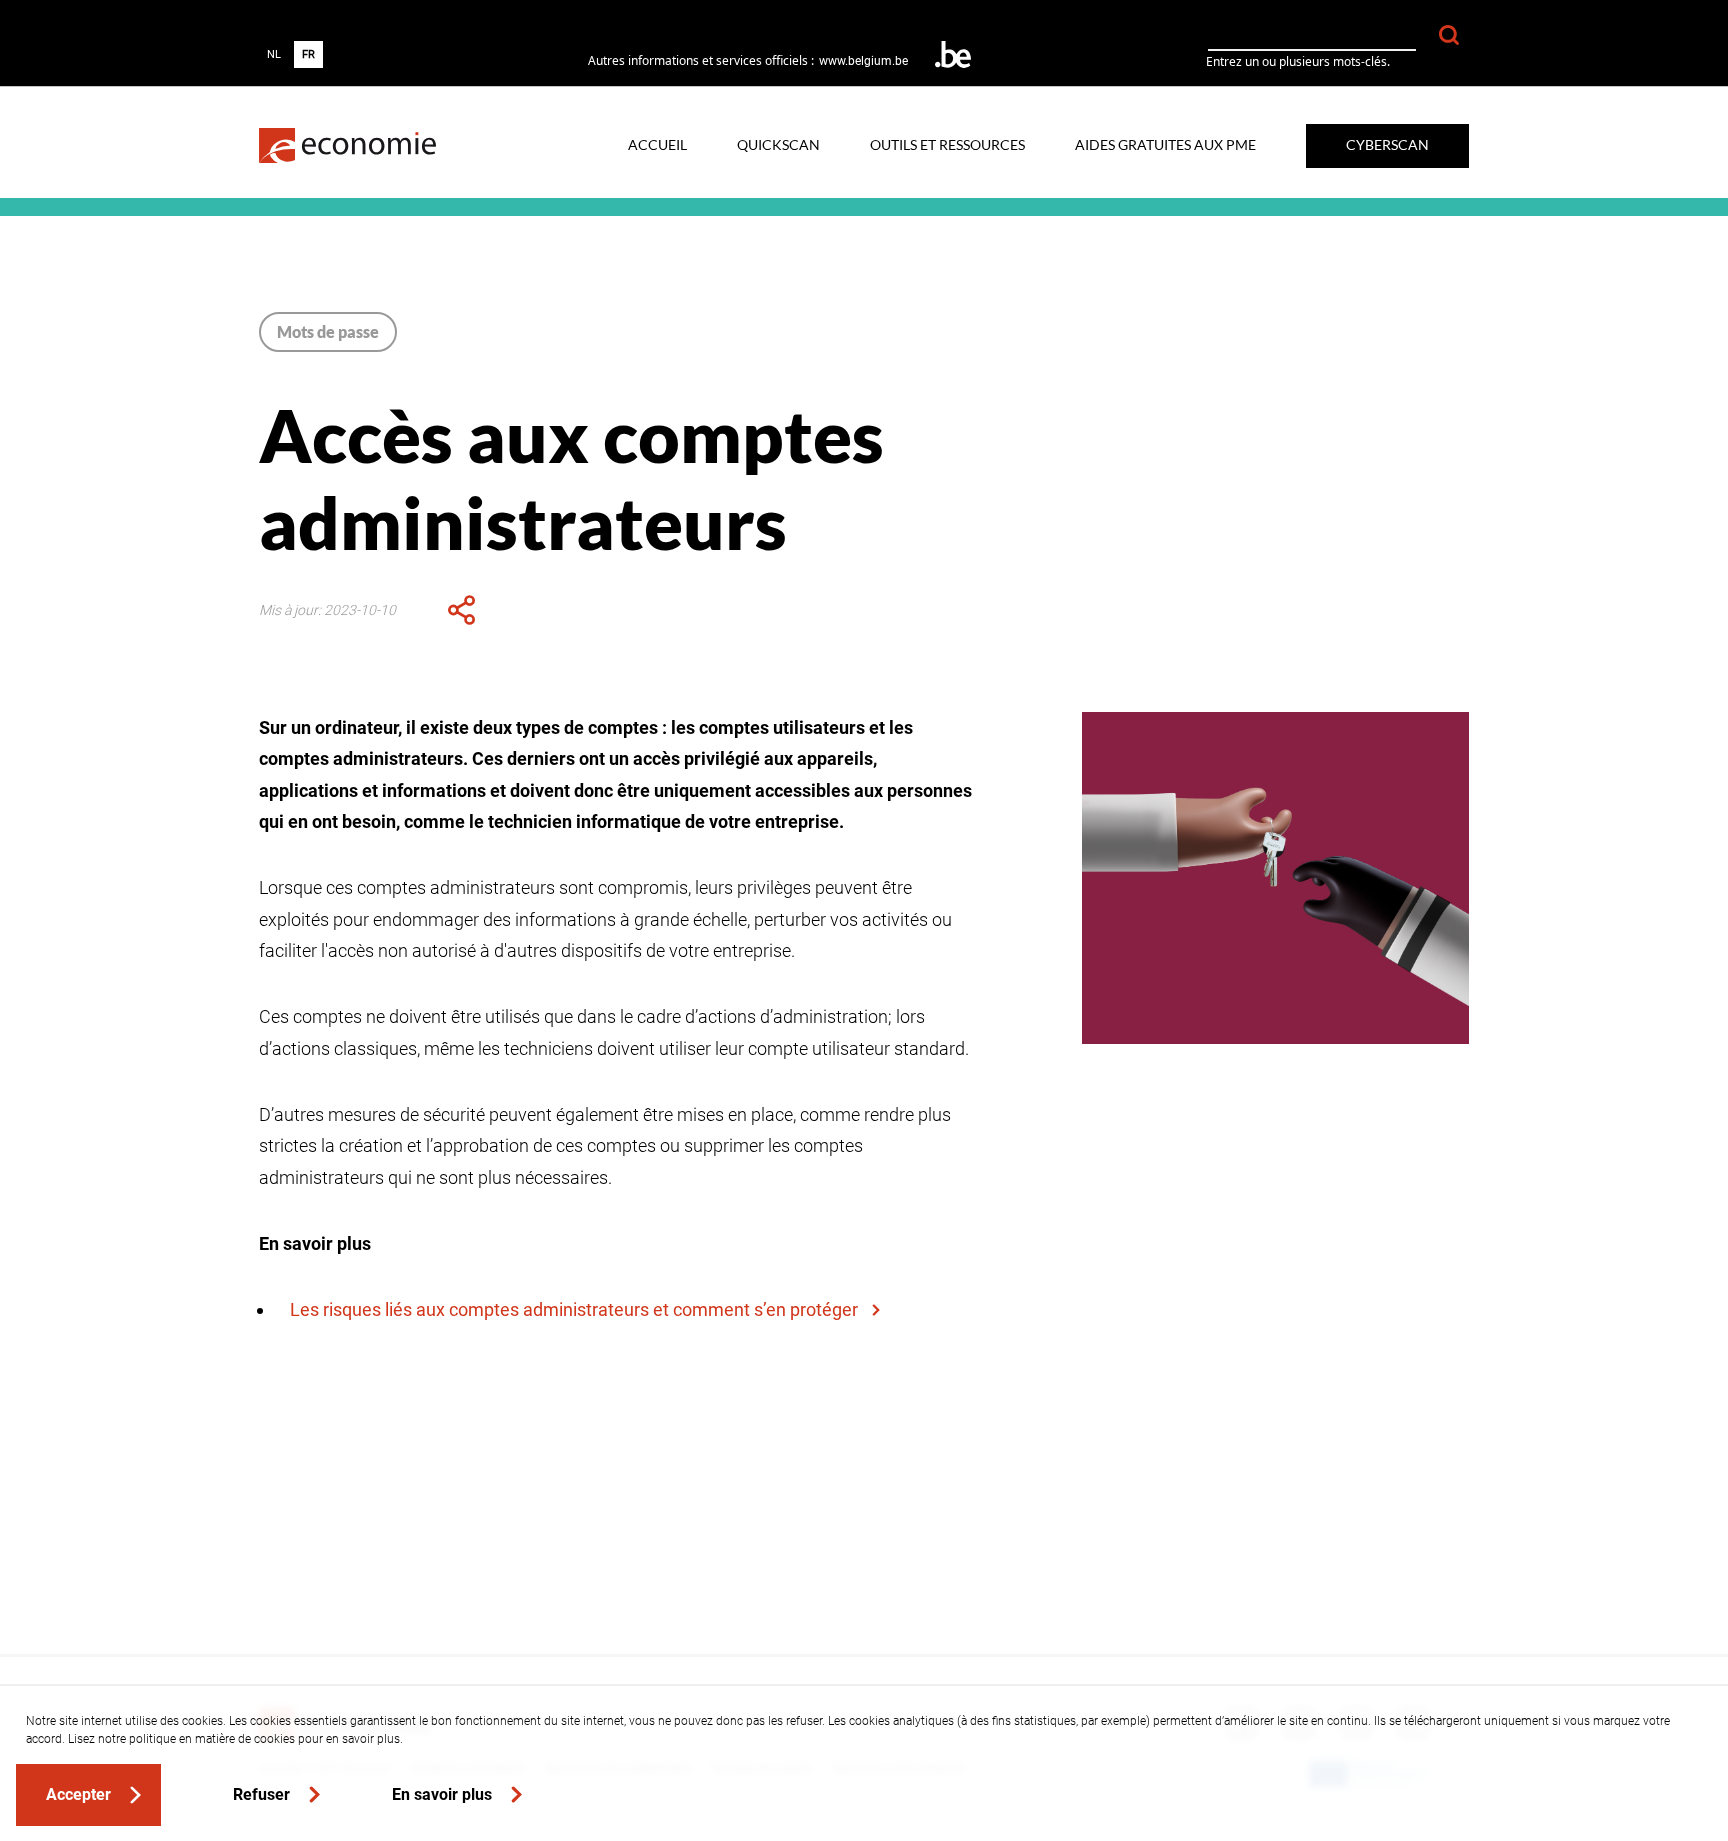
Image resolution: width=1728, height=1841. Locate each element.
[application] (461, 610)
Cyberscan (1387, 145)
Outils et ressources (947, 146)
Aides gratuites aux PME (1165, 146)
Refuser (261, 1794)
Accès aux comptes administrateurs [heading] (571, 478)
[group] (291, 54)
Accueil (657, 146)
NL (274, 54)
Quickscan (778, 146)
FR (308, 54)
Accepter (78, 1794)
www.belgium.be (863, 61)
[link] (347, 145)
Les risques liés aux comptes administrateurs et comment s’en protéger (576, 1309)
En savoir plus (442, 1794)
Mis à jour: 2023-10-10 (327, 610)
